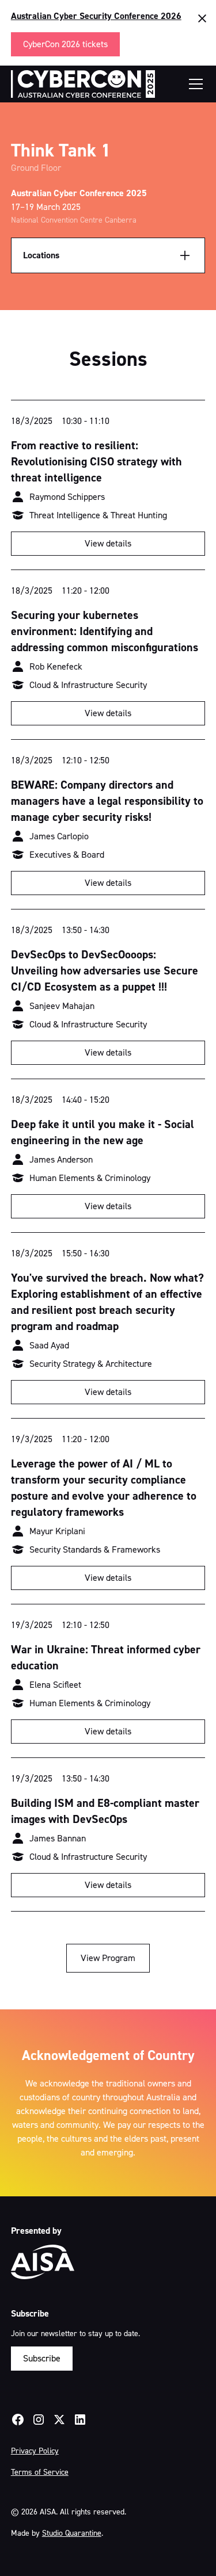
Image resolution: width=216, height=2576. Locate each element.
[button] (194, 84)
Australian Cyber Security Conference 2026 (96, 16)
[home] (83, 84)
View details (108, 543)
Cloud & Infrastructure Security (88, 685)
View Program (108, 1958)
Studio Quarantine (72, 2533)
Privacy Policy (35, 2451)
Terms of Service (40, 2472)
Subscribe (42, 2358)
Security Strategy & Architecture (91, 1364)
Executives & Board (67, 855)
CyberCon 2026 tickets (65, 44)
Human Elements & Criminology (90, 1178)
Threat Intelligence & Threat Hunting (98, 515)
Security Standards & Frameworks (95, 1549)
